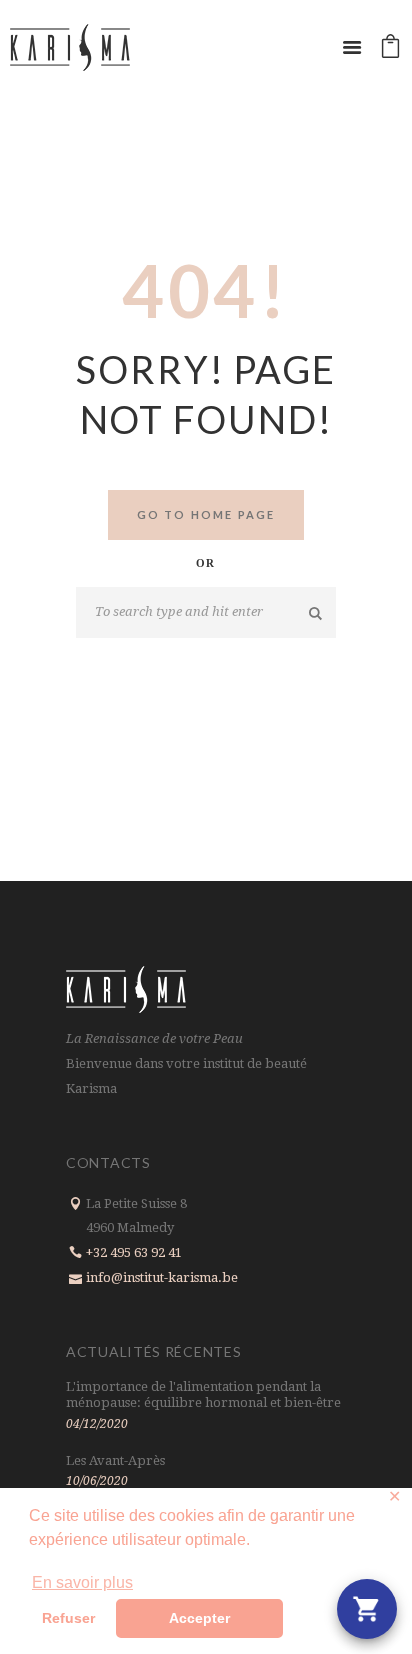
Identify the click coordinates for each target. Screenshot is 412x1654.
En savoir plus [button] (82, 1582)
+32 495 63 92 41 (134, 1252)
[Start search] (316, 613)
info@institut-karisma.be (162, 1277)
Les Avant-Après (115, 1460)
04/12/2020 (97, 1424)
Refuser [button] (68, 1618)
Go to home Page (206, 514)
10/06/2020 (97, 1481)
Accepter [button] (199, 1618)
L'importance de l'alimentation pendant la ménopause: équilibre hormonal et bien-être (203, 1394)
